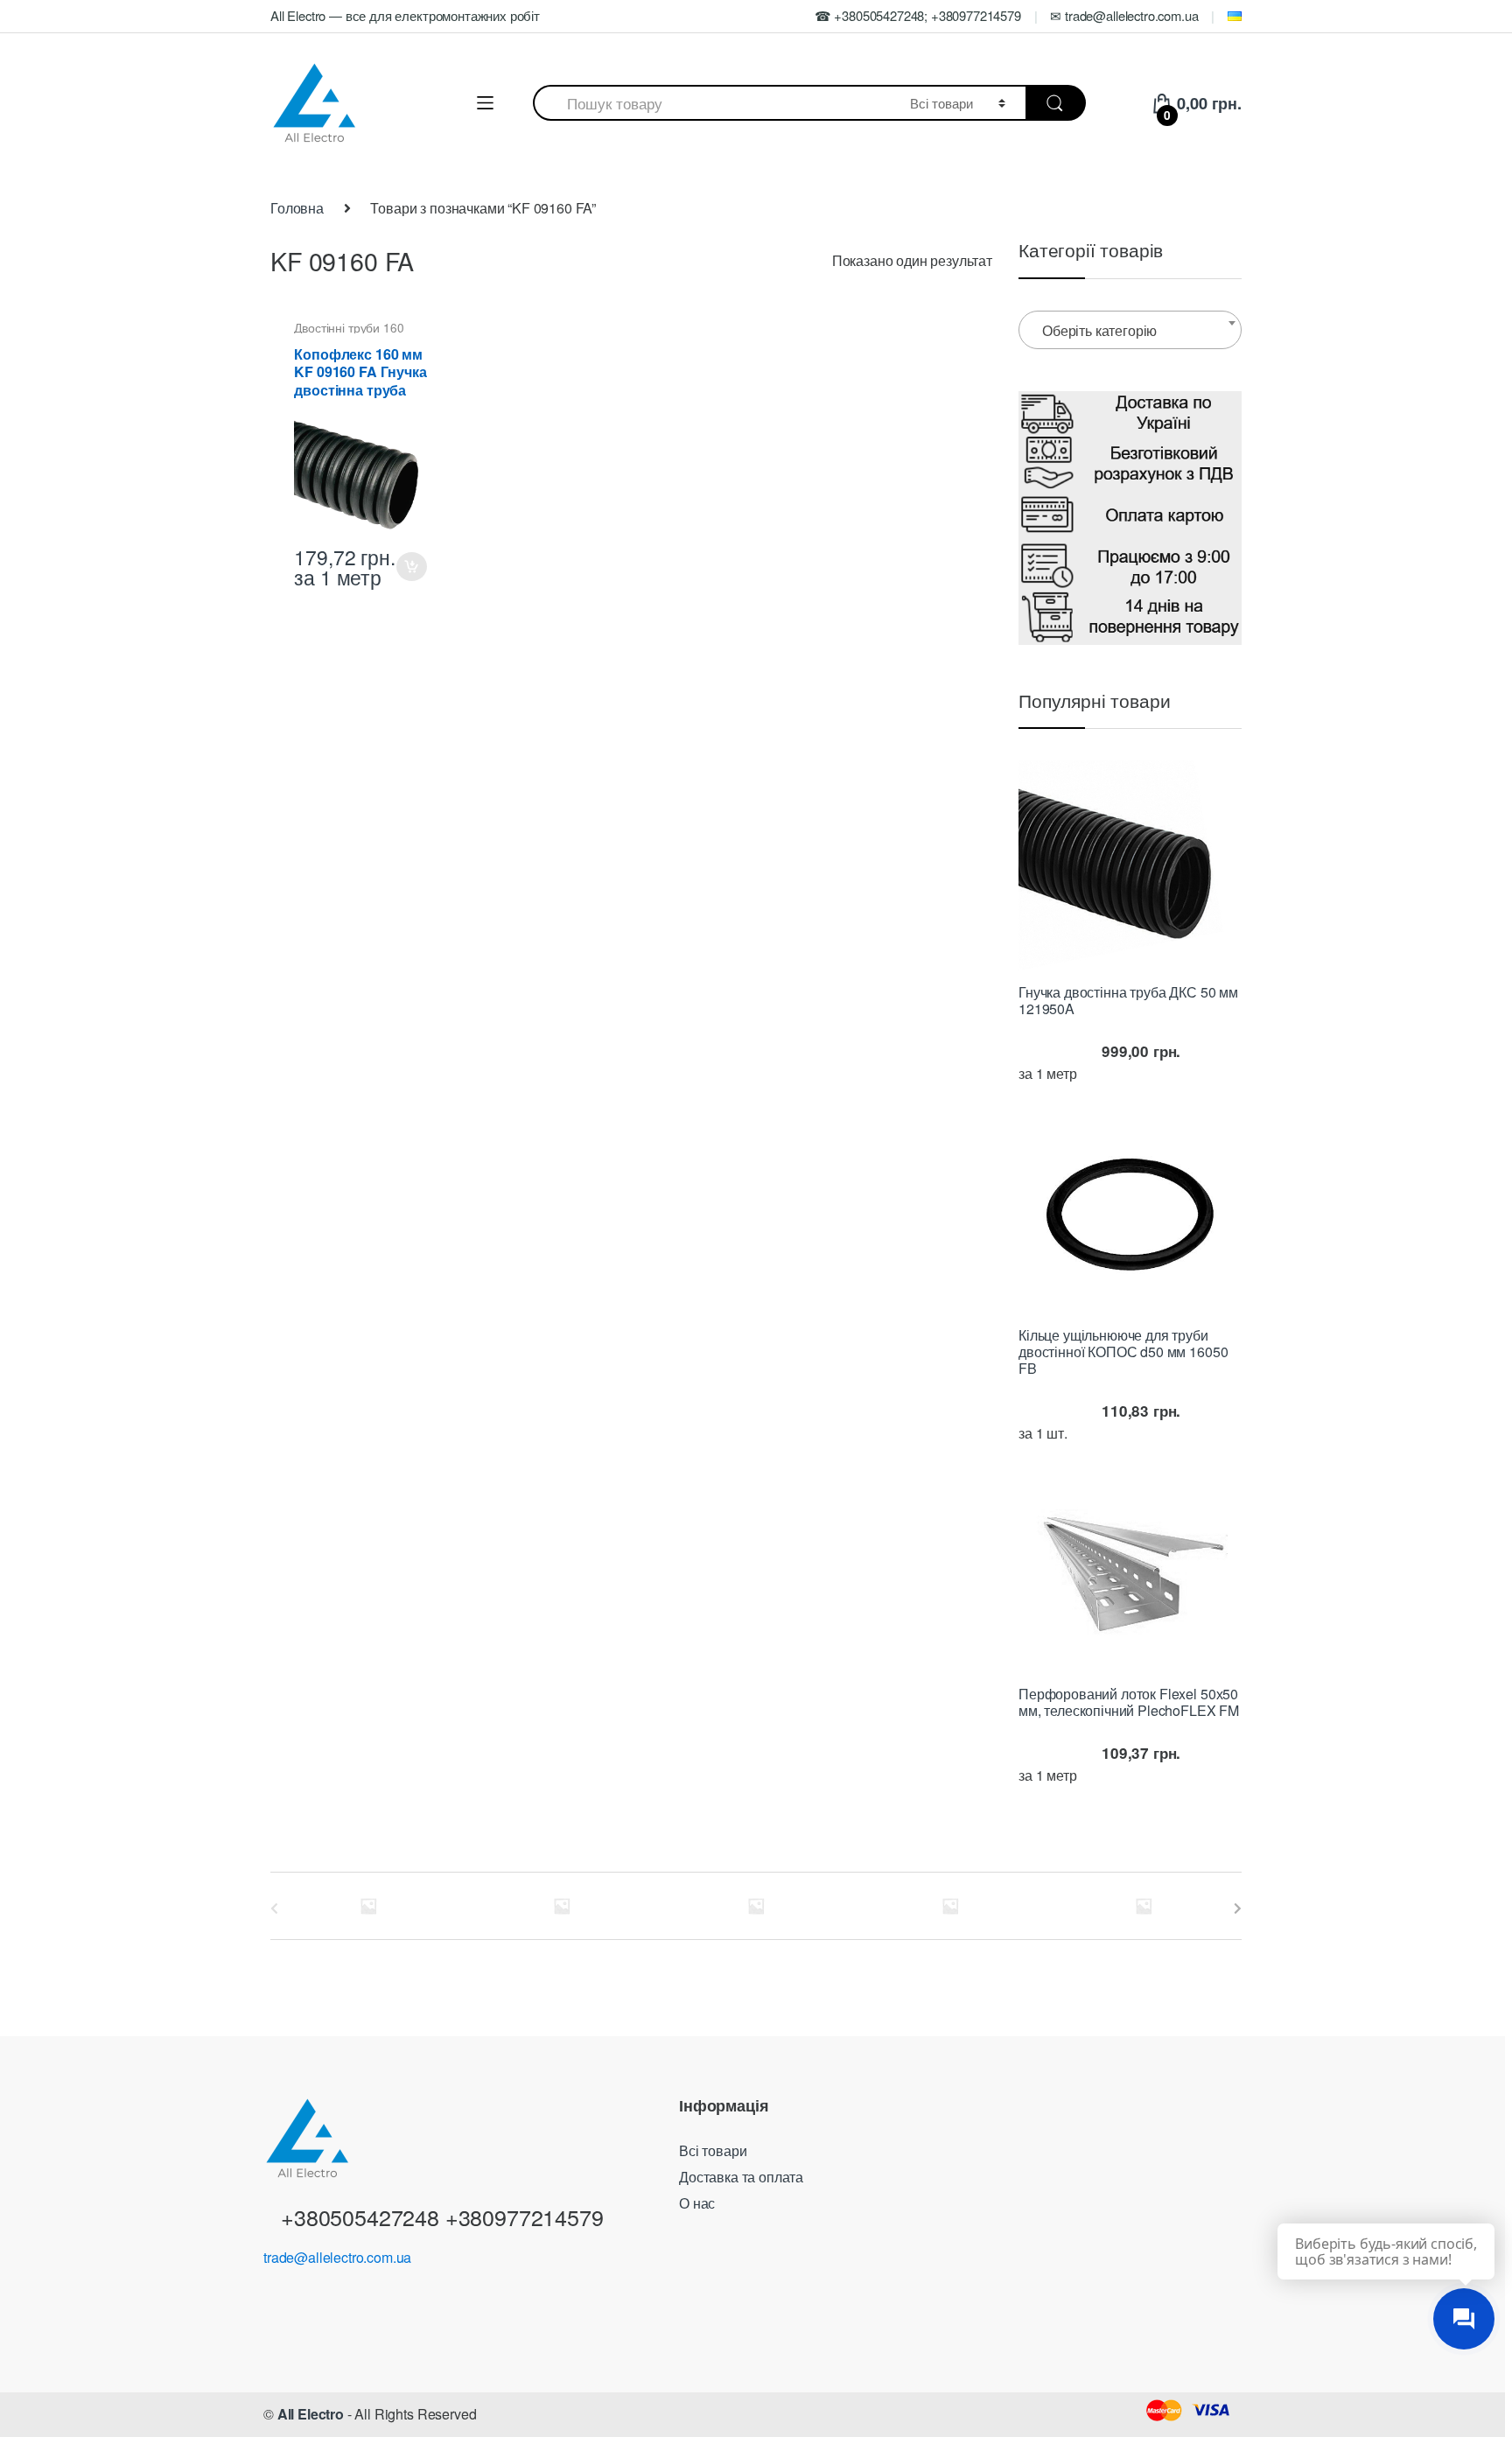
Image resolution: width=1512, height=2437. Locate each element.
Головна (297, 208)
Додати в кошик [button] (411, 567)
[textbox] (1130, 331)
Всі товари (713, 2150)
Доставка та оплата (741, 2177)
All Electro (311, 2414)
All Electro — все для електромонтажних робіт (405, 15)
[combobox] (711, 103)
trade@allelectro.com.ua (337, 2257)
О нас (697, 2203)
